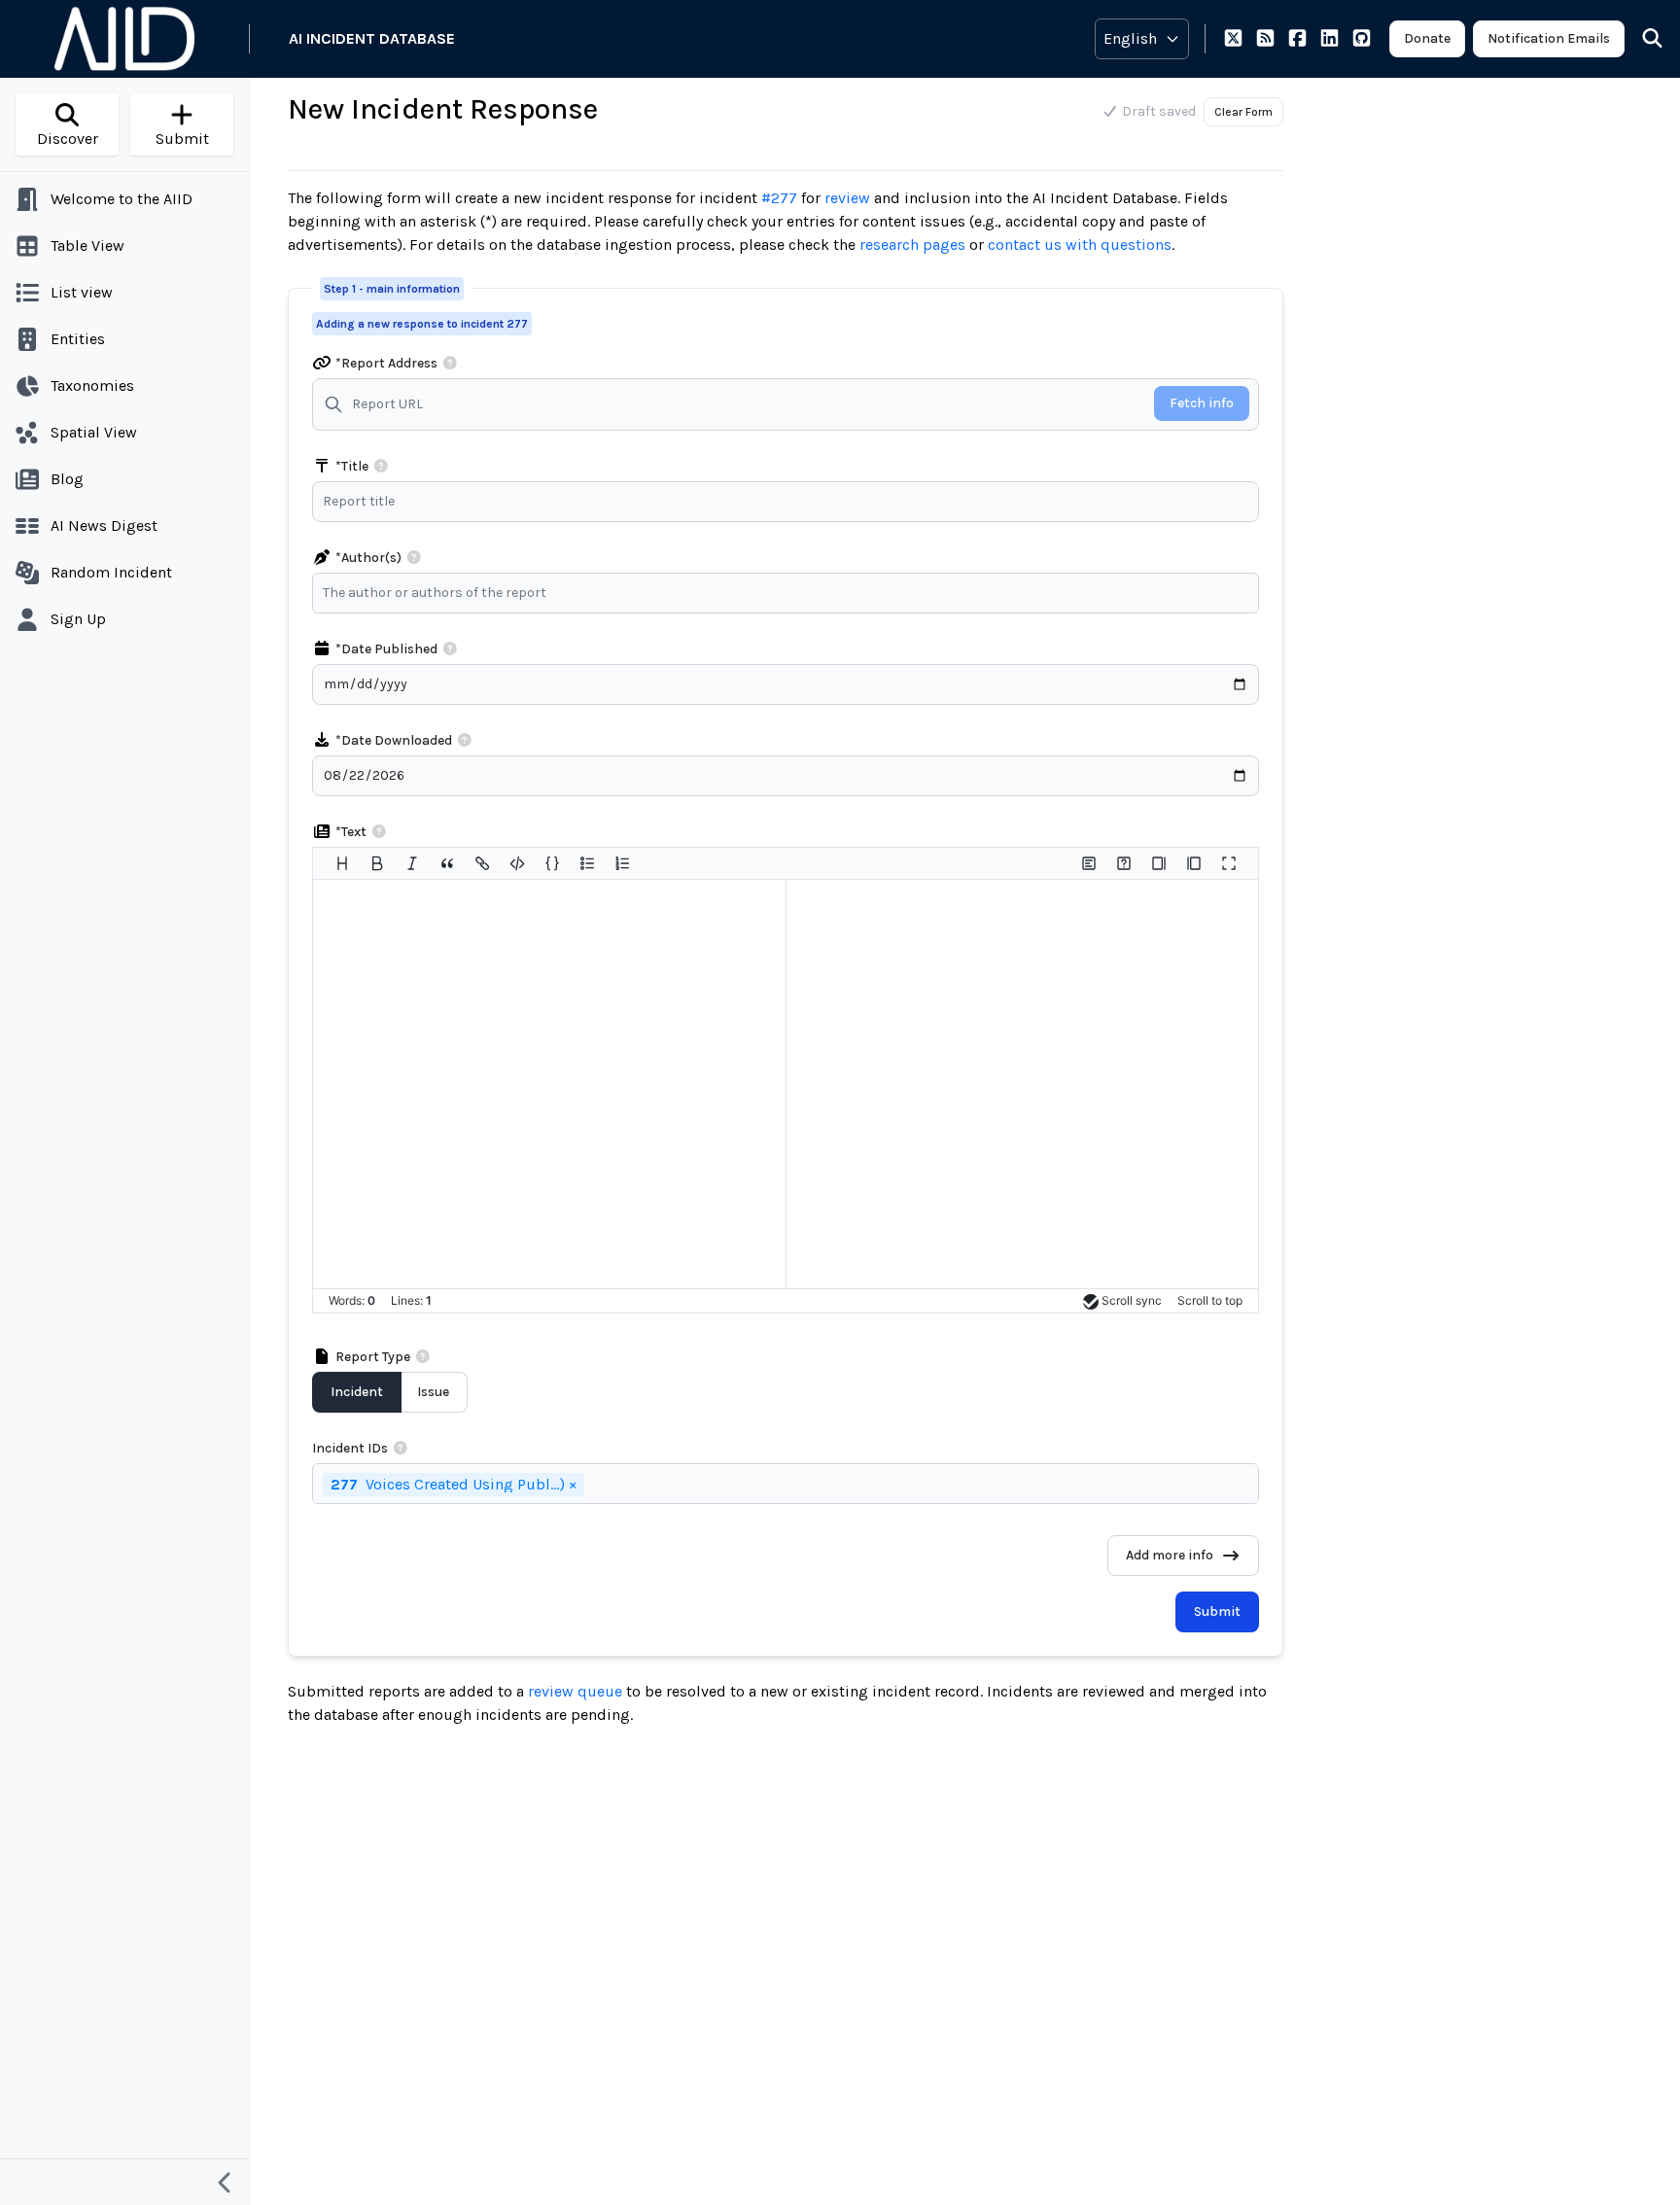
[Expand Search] (1640, 39)
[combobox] (790, 593)
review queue (577, 1691)
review (847, 198)
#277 (779, 198)
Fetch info (1202, 403)
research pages (912, 245)
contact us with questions (1080, 245)
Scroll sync (1132, 1300)
